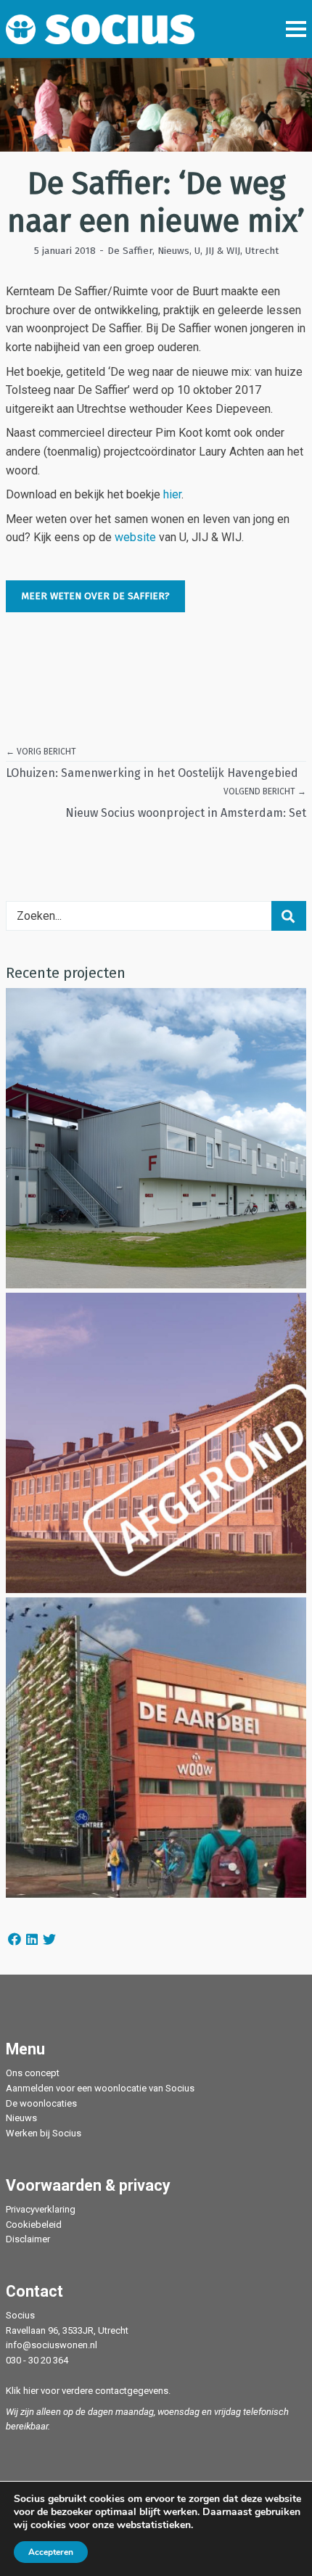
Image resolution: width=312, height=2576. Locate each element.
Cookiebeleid (34, 2225)
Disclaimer (28, 2239)
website (135, 537)
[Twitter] (49, 1939)
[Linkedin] (32, 1939)
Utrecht (262, 251)
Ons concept (33, 2073)
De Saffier (130, 251)
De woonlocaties (41, 2103)
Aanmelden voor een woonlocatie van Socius (100, 2088)
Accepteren (51, 2552)
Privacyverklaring (41, 2209)
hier (172, 494)
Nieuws (173, 251)
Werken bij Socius (44, 2133)
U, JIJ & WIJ (217, 251)
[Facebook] (15, 1939)
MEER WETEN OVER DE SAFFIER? (95, 596)
